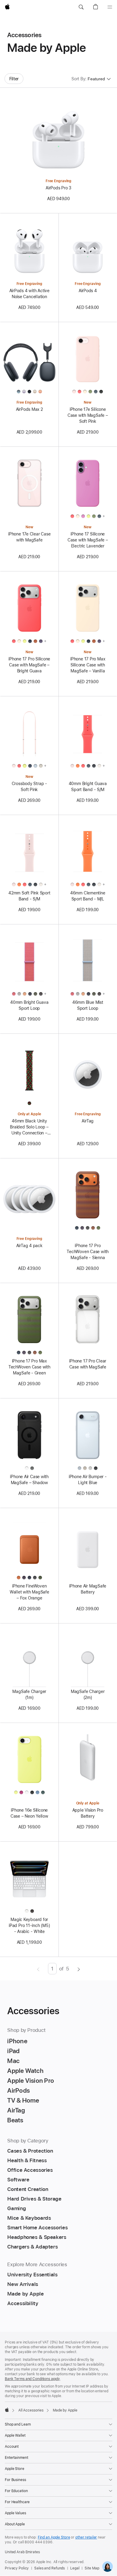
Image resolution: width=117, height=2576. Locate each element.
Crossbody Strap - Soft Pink (29, 787)
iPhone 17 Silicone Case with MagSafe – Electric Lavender (88, 540)
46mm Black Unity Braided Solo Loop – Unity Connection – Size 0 (29, 1127)
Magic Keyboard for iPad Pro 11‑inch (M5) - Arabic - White (29, 1925)
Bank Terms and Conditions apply (32, 2379)
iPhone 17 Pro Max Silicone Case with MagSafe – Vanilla (88, 665)
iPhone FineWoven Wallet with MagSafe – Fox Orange (29, 1592)
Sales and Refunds (49, 2568)
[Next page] (79, 1969)
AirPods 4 (88, 291)
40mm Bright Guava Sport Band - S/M (88, 787)
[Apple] (7, 2410)
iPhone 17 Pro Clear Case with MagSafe (88, 1364)
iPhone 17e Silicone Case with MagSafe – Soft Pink (88, 415)
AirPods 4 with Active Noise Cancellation (29, 294)
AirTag (88, 1121)
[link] (108, 2567)
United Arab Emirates (22, 2552)
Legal (75, 2568)
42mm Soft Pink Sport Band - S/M (29, 896)
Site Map (92, 2568)
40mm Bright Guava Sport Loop (29, 1005)
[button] (81, 7)
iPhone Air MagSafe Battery (88, 1589)
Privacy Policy (17, 2568)
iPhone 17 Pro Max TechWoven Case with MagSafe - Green (29, 1367)
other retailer (86, 2537)
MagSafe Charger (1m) (29, 1694)
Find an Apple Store (54, 2537)
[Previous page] (38, 1969)
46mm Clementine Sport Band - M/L (88, 896)
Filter (14, 79)
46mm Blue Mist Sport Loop (88, 1005)
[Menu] (110, 7)
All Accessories (31, 2410)
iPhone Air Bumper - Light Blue (88, 1480)
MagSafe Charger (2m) (88, 1694)
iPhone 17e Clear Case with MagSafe (29, 537)
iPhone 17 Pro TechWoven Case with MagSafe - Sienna (88, 1252)
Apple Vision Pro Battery (88, 1813)
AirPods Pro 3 (58, 188)
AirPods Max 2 (29, 409)
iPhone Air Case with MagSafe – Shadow (29, 1480)
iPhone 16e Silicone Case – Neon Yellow (29, 1813)
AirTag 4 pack (29, 1246)
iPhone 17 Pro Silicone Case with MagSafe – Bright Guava (29, 665)
